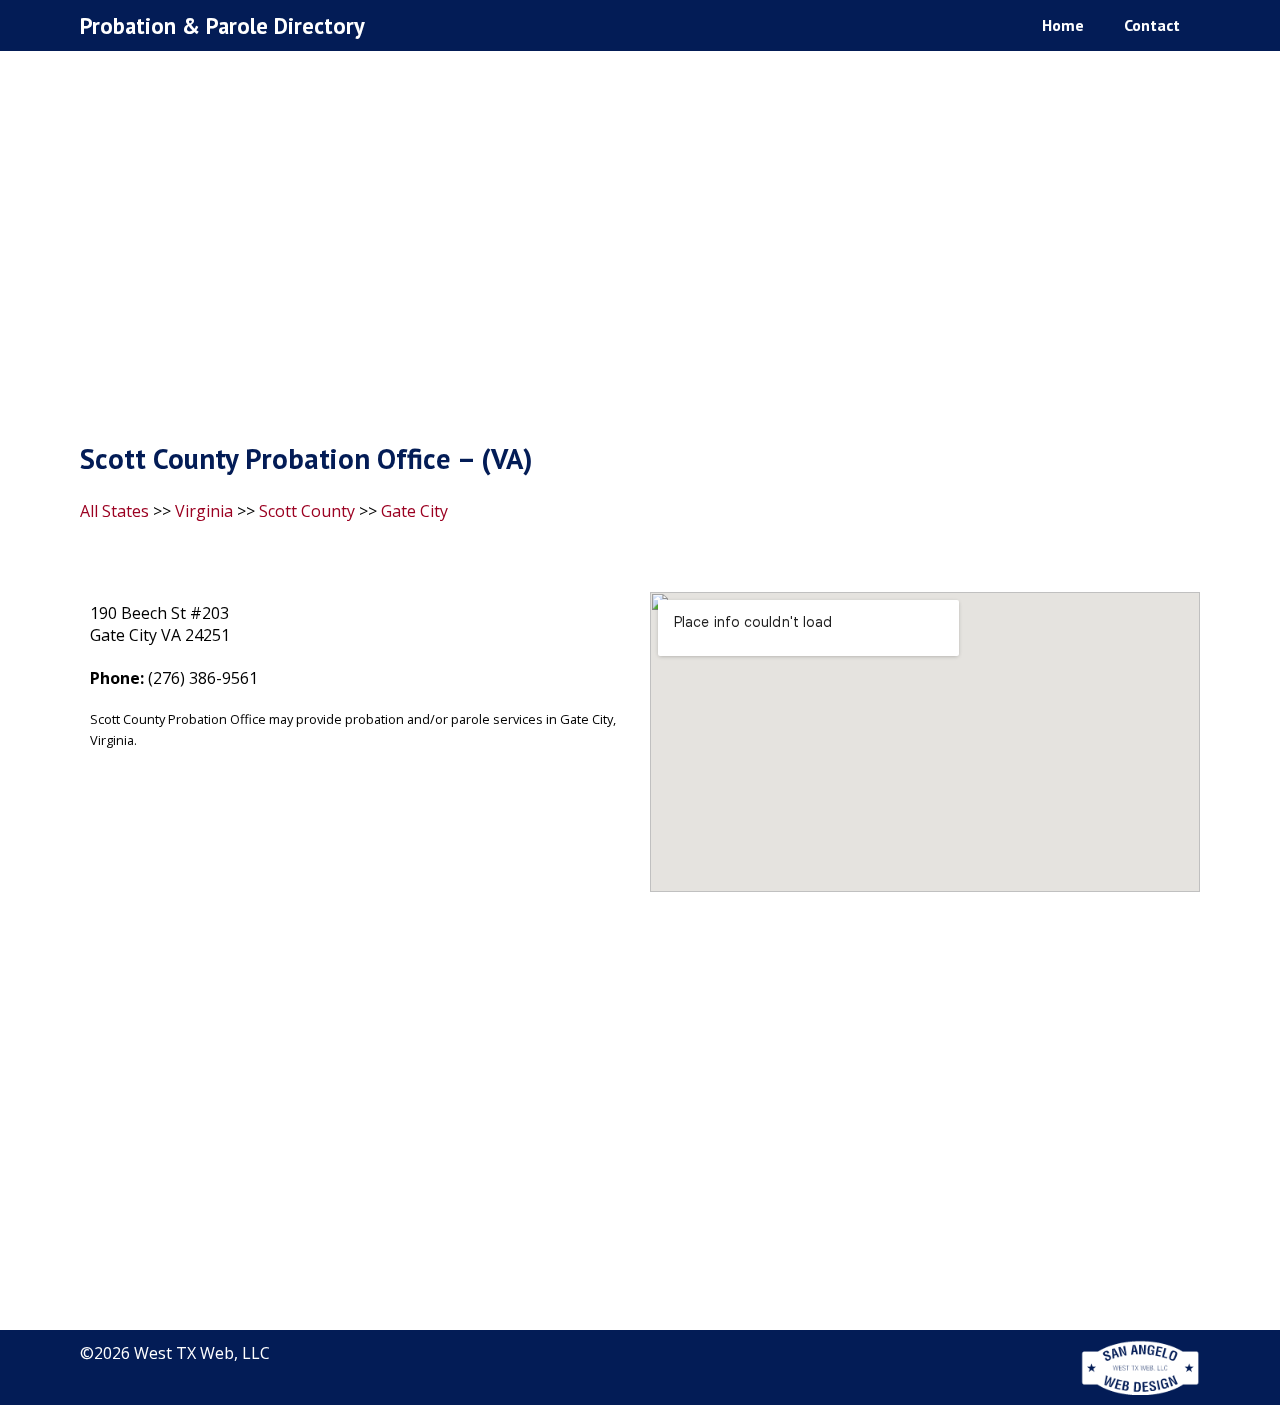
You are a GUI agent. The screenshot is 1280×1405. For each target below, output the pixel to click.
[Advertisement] (640, 251)
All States (114, 511)
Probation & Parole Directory (222, 25)
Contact (1152, 25)
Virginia (204, 511)
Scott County (307, 511)
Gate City (414, 511)
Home (1063, 25)
